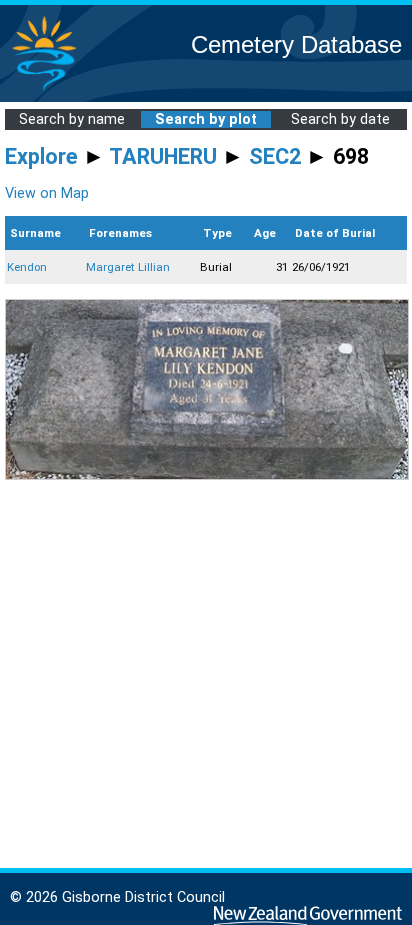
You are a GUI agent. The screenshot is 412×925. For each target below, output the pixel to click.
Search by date (340, 119)
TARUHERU (163, 156)
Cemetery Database (296, 44)
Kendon (27, 267)
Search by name (72, 119)
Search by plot (206, 119)
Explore (41, 156)
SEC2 (275, 156)
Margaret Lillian (128, 267)
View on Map (47, 193)
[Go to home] (44, 89)
